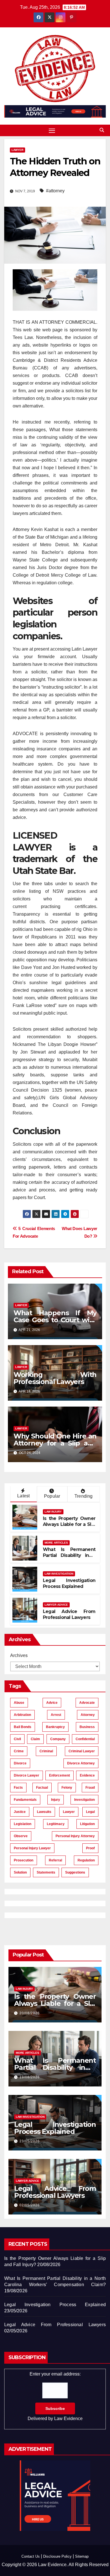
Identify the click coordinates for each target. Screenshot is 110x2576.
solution (20, 1872)
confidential (85, 1739)
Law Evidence (68, 2419)
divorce (20, 1763)
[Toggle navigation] (52, 131)
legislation (23, 1824)
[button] (102, 130)
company (58, 1739)
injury (56, 1800)
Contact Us (31, 2556)
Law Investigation (59, 1574)
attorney (88, 1715)
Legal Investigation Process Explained (69, 1583)
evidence (87, 1775)
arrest (56, 1715)
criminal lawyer (82, 1751)
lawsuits (44, 1812)
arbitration (22, 1715)
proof (90, 1848)
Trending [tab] (84, 1496)
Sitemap (82, 2556)
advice (52, 1703)
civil (17, 1739)
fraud (90, 1788)
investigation (84, 1800)
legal (90, 1812)
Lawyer (17, 150)
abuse (19, 1703)
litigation (87, 1824)
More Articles (56, 1543)
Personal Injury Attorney (75, 1836)
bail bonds (23, 1727)
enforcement (60, 1775)
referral (55, 1860)
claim (35, 1739)
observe (21, 1836)
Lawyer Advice (56, 1605)
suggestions (75, 1872)
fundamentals (25, 1800)
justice (20, 1812)
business (87, 1727)
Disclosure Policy (57, 2556)
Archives (19, 1655)
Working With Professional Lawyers (55, 1378)
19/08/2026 (30, 2077)
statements (46, 1872)
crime (19, 1751)
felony (67, 1788)
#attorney (55, 191)
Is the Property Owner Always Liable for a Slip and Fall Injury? (69, 1524)
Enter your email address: (55, 2396)
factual (42, 1788)
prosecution (24, 1860)
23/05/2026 (30, 2141)
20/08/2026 (30, 2013)
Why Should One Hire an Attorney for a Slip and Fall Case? (55, 1443)
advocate (87, 1703)
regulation (86, 1860)
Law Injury (53, 1512)
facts (18, 1788)
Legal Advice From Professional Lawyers (69, 1614)
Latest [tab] (23, 1496)
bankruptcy (55, 1727)
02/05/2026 (30, 2205)
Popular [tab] (52, 1496)
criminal (46, 1751)
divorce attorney (81, 1763)
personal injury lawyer (32, 1848)
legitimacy (56, 1824)
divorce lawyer (27, 1775)
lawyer (69, 1812)
